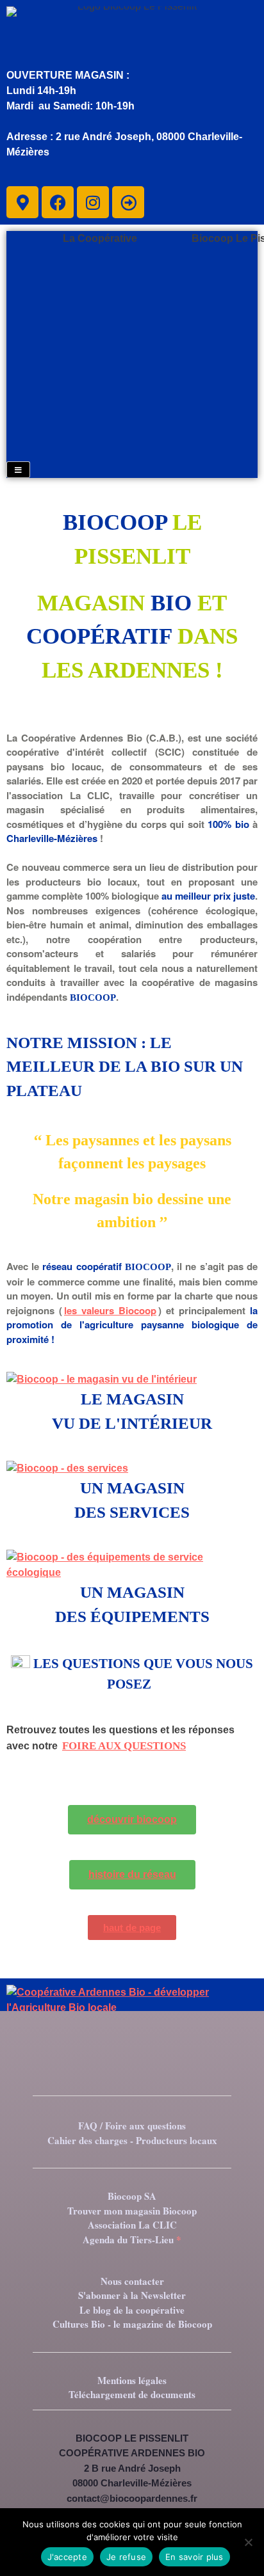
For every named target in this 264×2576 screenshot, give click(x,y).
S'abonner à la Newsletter (132, 2295)
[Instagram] (93, 202)
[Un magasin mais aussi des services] (132, 1468)
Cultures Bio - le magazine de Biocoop (132, 2324)
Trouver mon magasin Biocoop (132, 2211)
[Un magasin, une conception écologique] (132, 1565)
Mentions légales (132, 2380)
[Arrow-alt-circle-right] (128, 202)
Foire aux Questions (124, 1746)
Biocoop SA (132, 2196)
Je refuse (126, 2557)
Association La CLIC (132, 2225)
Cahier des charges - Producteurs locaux (132, 2140)
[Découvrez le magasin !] (132, 1379)
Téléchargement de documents (132, 2394)
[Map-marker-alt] (22, 202)
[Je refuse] (248, 2542)
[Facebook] (58, 202)
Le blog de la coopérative (132, 2310)
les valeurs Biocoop (110, 1310)
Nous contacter (132, 2281)
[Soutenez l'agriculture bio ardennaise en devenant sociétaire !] (132, 2008)
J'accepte (67, 2557)
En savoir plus (194, 2557)
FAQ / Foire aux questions (132, 2126)
